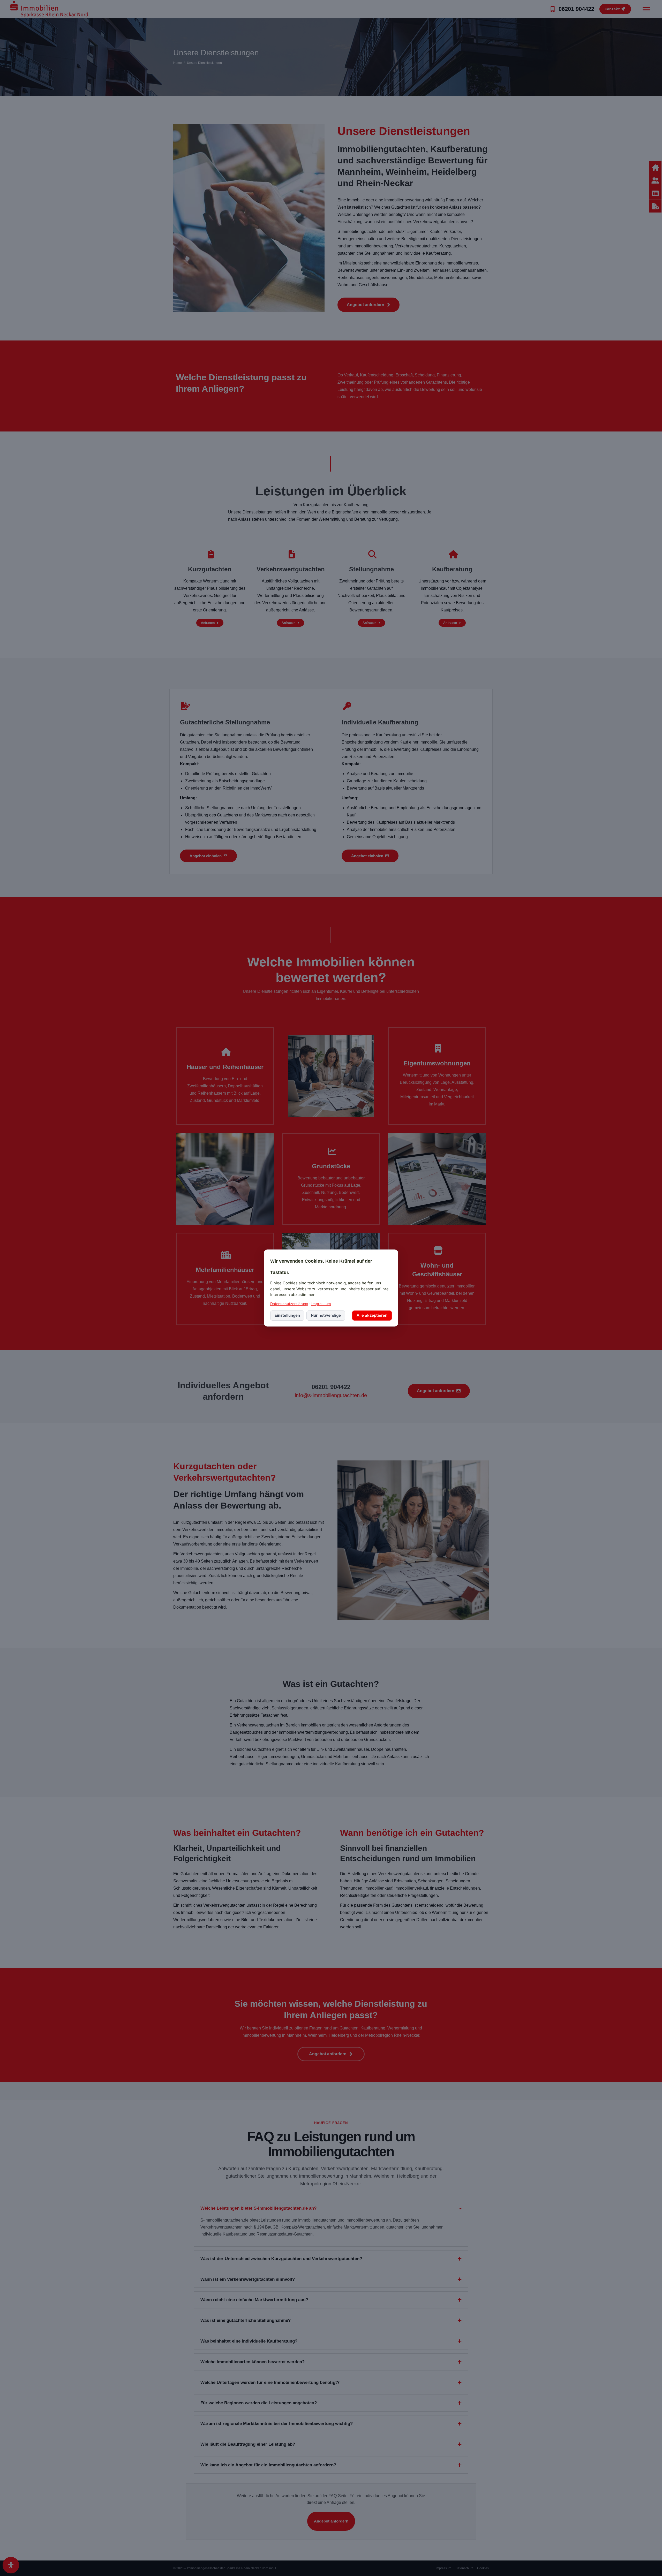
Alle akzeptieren (372, 1315)
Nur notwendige (326, 1315)
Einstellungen (287, 1315)
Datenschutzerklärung (289, 1304)
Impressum (321, 1304)
